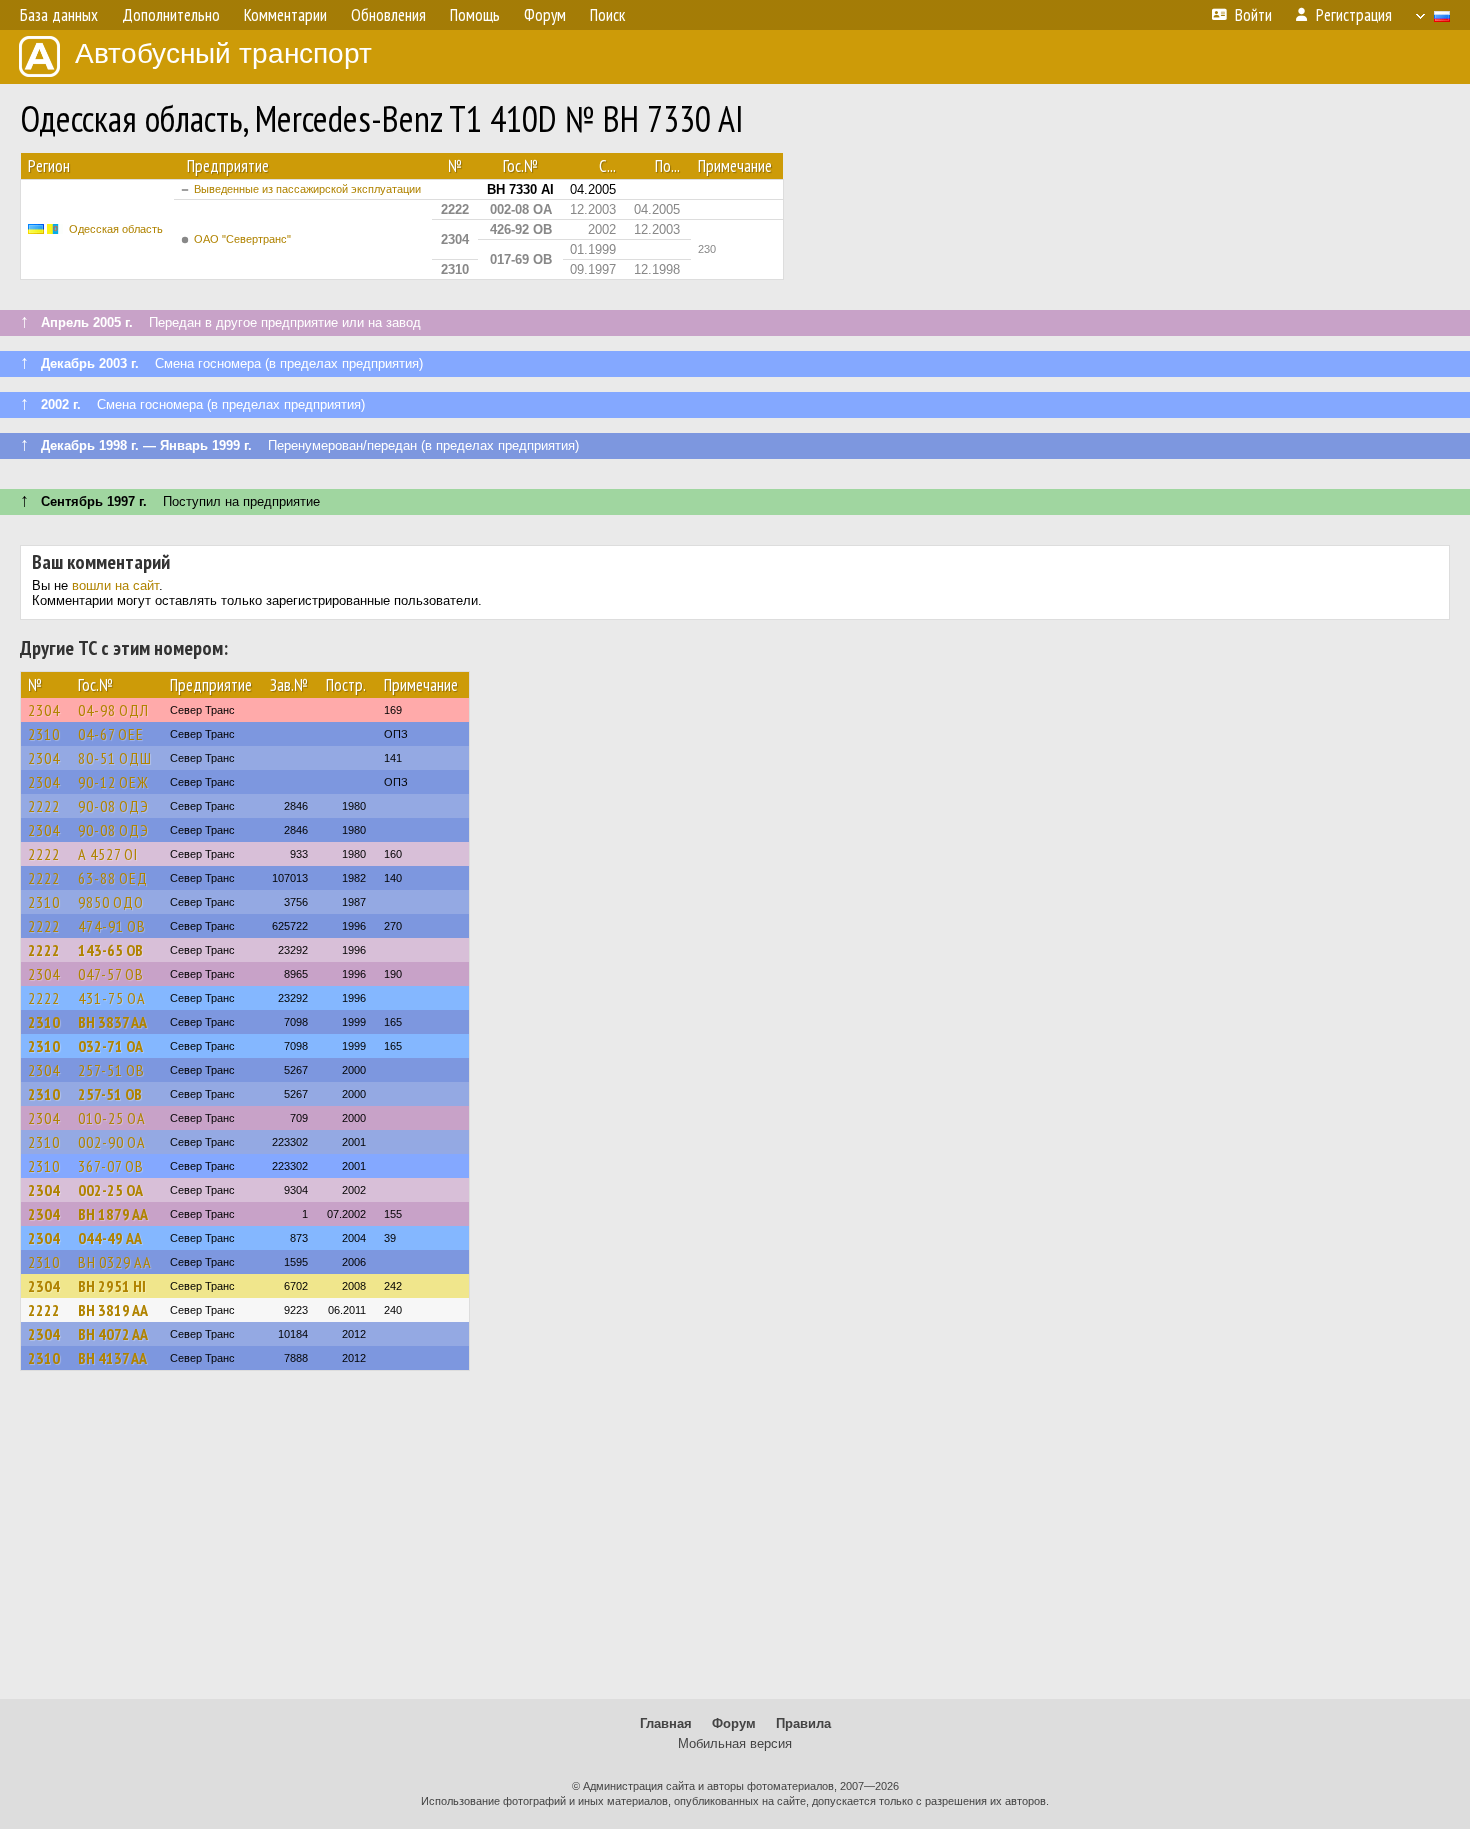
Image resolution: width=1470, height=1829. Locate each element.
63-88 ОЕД (113, 878)
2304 (44, 710)
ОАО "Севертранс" (242, 239)
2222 (44, 806)
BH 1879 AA (113, 1214)
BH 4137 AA (112, 1358)
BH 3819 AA (113, 1310)
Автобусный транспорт (223, 53)
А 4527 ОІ (108, 854)
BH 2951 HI (112, 1286)
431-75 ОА (112, 998)
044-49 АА (110, 1238)
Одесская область (116, 229)
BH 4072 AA (113, 1334)
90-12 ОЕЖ (113, 782)
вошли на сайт (115, 585)
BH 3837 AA (112, 1022)
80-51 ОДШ (115, 758)
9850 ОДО (111, 902)
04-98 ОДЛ (113, 710)
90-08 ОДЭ (113, 806)
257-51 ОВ (111, 1070)
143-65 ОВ (110, 950)
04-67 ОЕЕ (111, 734)
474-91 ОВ (112, 926)
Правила (803, 1723)
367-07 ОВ (111, 1166)
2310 (44, 734)
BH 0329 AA (115, 1262)
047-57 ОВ (111, 974)
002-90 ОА (112, 1142)
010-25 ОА (112, 1118)
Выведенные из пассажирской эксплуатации (307, 189)
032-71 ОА (110, 1046)
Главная (666, 1723)
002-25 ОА (110, 1190)
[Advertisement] (735, 1544)
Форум (734, 1723)
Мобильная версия (735, 1743)
